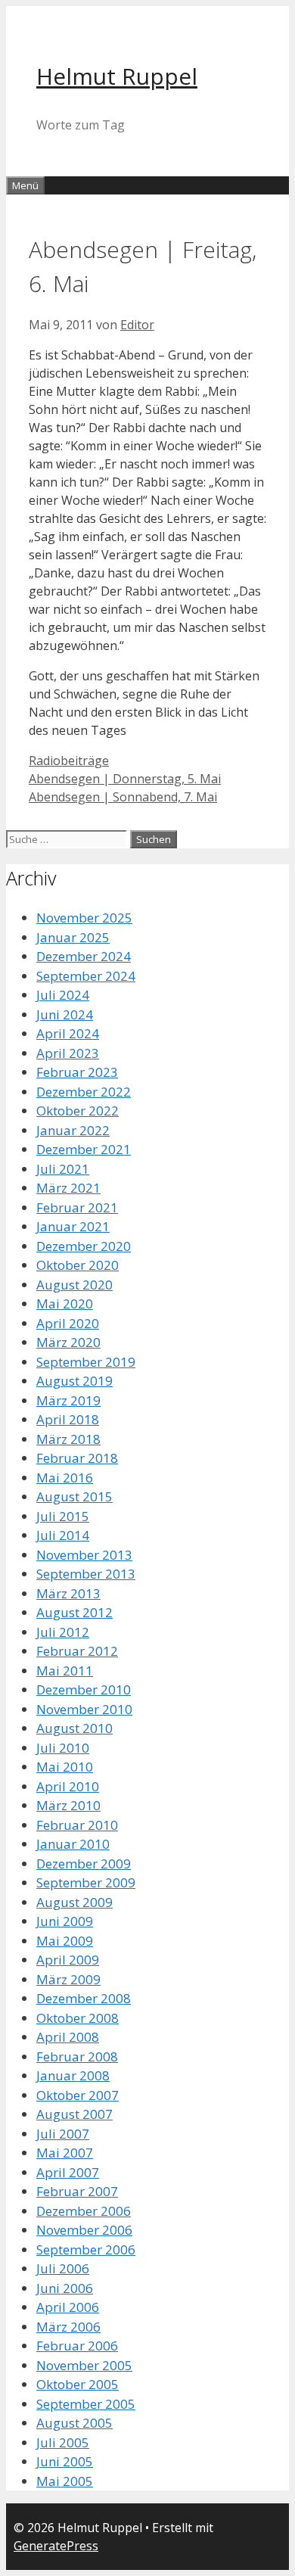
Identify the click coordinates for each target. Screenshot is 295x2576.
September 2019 (86, 1362)
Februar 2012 (77, 1651)
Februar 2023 (77, 1072)
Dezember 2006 (84, 2211)
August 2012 (75, 1612)
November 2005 (84, 2365)
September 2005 (86, 2404)
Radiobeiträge (69, 761)
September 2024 (86, 976)
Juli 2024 (63, 995)
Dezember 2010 (84, 1689)
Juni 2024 (65, 1014)
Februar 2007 (77, 2191)
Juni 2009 (65, 1921)
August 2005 (75, 2423)
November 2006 (84, 2230)
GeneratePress (56, 2546)
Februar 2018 (77, 1458)
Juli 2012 (63, 1632)
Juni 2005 (65, 2461)
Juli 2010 (63, 1748)
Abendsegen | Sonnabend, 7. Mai (123, 797)
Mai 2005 (65, 2481)
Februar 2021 (77, 1207)
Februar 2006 (77, 2346)
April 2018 (68, 1419)
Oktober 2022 (78, 1111)
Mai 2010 (65, 1767)
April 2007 (68, 2172)
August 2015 (75, 1496)
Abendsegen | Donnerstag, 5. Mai (125, 779)
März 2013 (68, 1593)
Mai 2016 (65, 1478)
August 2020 (75, 1285)
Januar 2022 (73, 1130)
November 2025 (84, 918)
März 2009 (68, 1979)
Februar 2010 (77, 1825)
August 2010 (75, 1728)
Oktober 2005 (78, 2384)
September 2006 (86, 2249)
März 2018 (68, 1439)
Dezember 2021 (84, 1149)
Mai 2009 (65, 1941)
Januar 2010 (73, 1844)
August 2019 (75, 1381)
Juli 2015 (63, 1516)
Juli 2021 (63, 1169)
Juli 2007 (63, 2134)
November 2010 (84, 1709)
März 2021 (68, 1188)
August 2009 (75, 1902)
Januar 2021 (73, 1226)
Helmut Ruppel (117, 76)
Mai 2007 (65, 2153)
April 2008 (68, 2037)
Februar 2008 (77, 2056)
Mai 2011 (65, 1671)
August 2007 (75, 2114)
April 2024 (68, 1033)
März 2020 (68, 1342)
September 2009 (86, 1882)
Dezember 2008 (84, 1998)
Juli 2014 (63, 1535)
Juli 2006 (63, 2268)
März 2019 (68, 1400)
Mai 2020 (65, 1304)
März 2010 (68, 1805)
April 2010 (68, 1786)
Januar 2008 (73, 2075)
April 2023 (68, 1053)
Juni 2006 (65, 2288)
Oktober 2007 (78, 2095)
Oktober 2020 (78, 1265)
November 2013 (84, 1555)
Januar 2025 (73, 937)
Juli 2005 (63, 2442)
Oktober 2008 (78, 2018)
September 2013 (86, 1574)
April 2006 (68, 2307)
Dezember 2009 (84, 1864)
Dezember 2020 (84, 1246)
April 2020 (68, 1323)
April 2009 (68, 1960)
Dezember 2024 (84, 956)
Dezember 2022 (84, 1092)
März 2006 (68, 2327)
